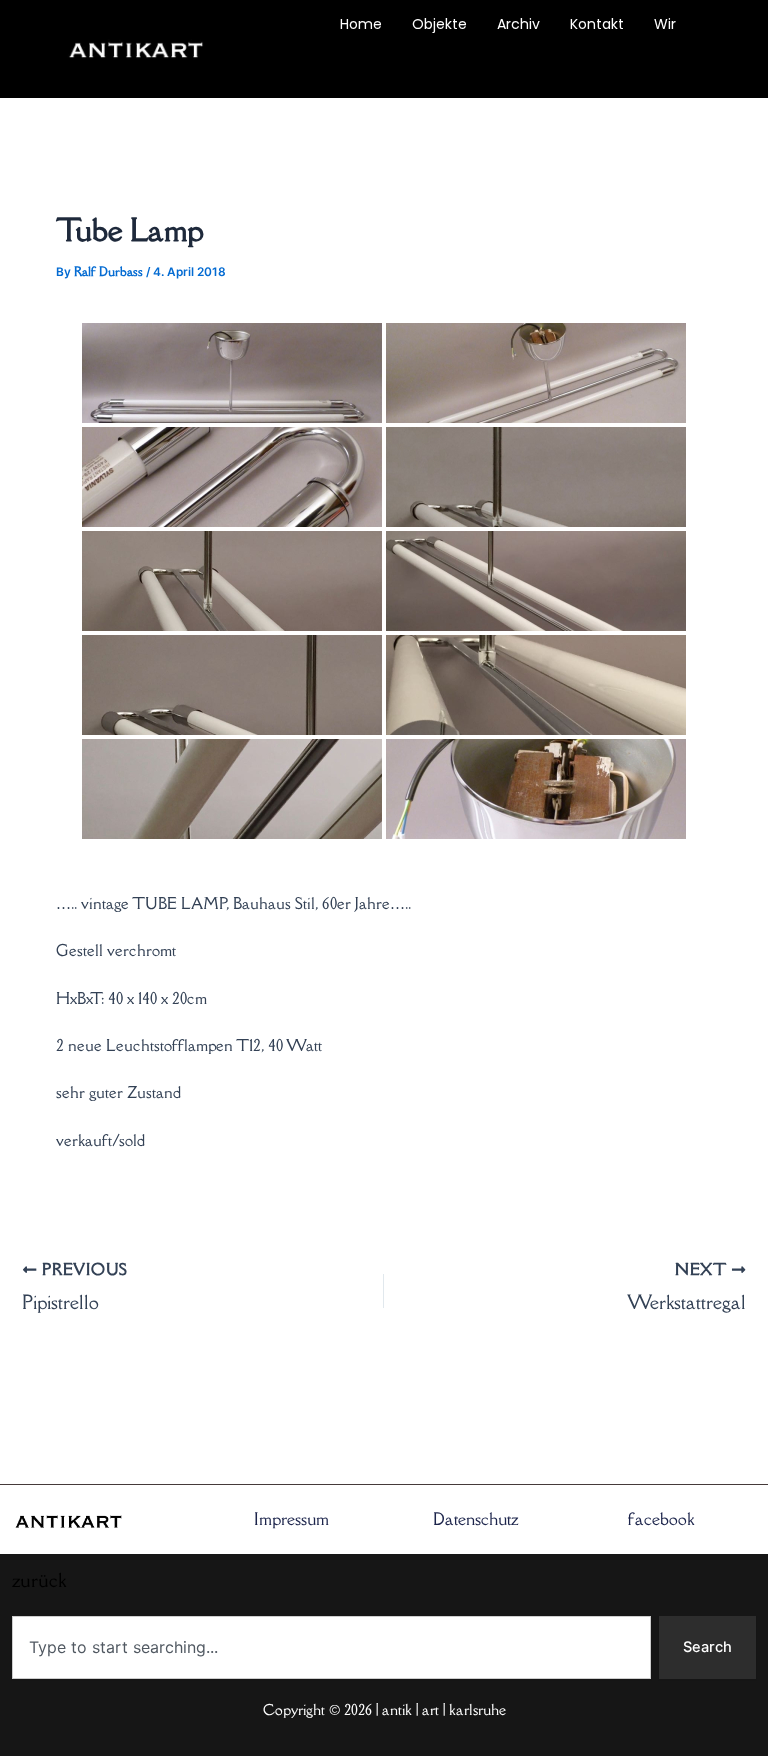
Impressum (291, 1519)
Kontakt (597, 24)
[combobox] (331, 1647)
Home (361, 24)
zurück (287, 70)
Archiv (518, 24)
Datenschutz (476, 1519)
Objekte (439, 24)
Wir (665, 24)
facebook (661, 1519)
